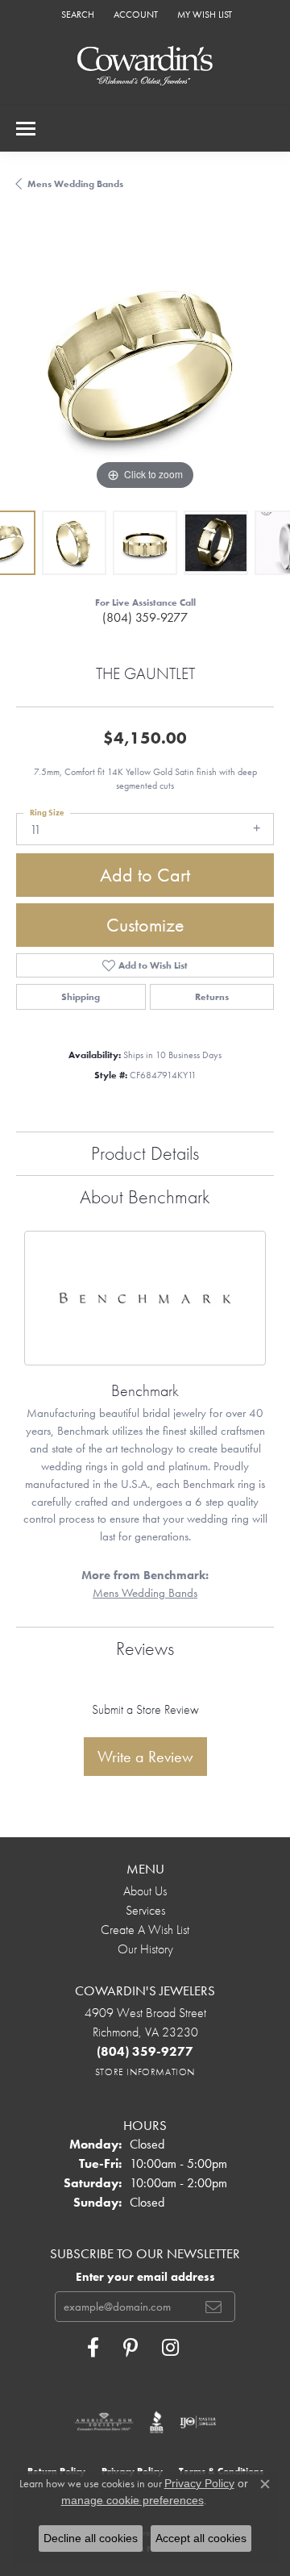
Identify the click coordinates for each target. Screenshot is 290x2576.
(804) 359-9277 (145, 617)
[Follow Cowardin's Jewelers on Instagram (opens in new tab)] (170, 2348)
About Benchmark (145, 1196)
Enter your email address (145, 2277)
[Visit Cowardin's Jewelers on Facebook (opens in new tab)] (93, 2348)
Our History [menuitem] (145, 1949)
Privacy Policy (199, 2483)
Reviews (145, 1648)
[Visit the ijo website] (198, 2422)
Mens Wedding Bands (75, 184)
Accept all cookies (201, 2538)
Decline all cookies (91, 2538)
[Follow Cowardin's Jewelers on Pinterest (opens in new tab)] (130, 2348)
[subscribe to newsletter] (213, 2307)
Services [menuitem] (145, 1910)
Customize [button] (145, 925)
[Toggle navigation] (26, 129)
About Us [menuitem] (145, 1891)
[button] (76, 14)
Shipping (81, 997)
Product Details (145, 1153)
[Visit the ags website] (104, 2422)
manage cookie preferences (133, 2500)
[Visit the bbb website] (157, 2422)
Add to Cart (145, 875)
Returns (212, 997)
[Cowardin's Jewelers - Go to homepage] (145, 67)
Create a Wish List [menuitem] (145, 1930)
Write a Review (145, 1757)
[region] (145, 365)
